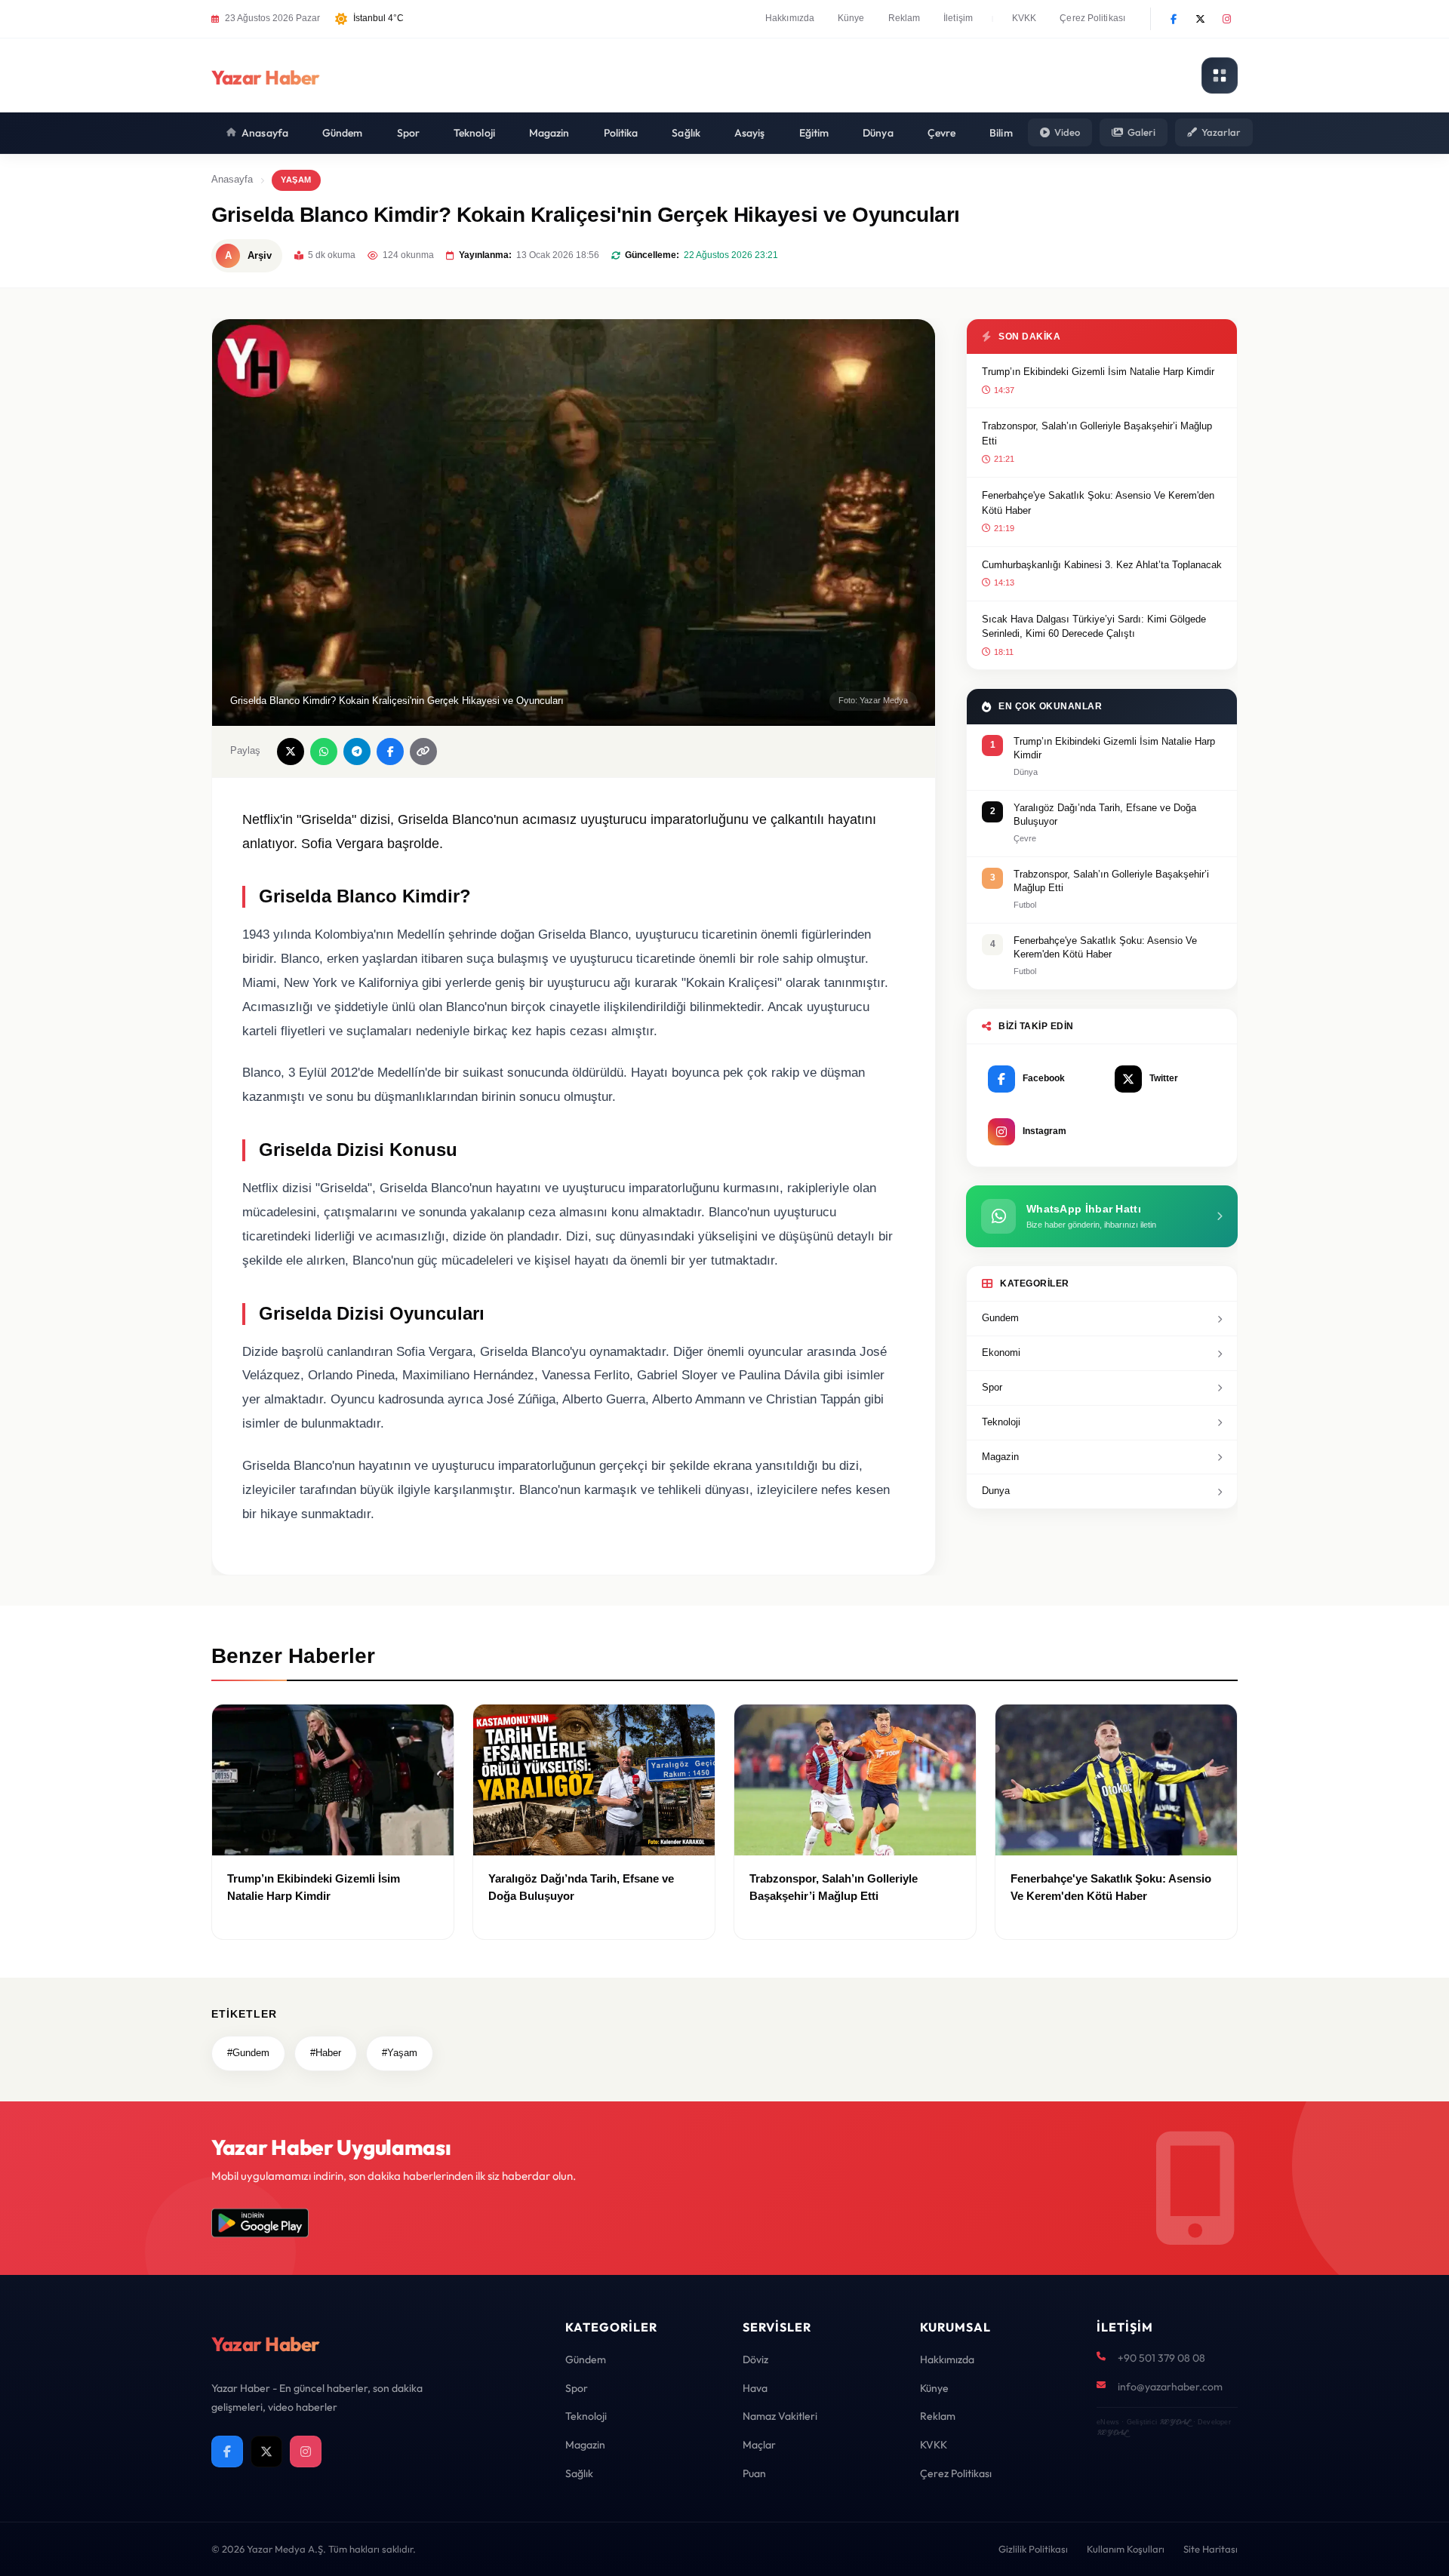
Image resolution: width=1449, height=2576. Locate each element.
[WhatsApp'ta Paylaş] (324, 752)
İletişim (958, 18)
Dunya (996, 1491)
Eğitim (814, 133)
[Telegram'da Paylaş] (357, 752)
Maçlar (759, 2445)
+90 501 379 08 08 (1161, 2358)
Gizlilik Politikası (1033, 2549)
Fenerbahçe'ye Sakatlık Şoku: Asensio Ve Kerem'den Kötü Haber (1098, 503)
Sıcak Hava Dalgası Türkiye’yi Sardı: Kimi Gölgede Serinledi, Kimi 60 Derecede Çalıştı (1094, 627)
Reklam (904, 18)
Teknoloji (474, 133)
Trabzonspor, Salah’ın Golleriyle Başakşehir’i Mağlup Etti (1097, 433)
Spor (408, 133)
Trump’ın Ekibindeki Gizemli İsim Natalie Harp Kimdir (1098, 372)
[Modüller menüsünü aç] (1220, 75)
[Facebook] (1174, 19)
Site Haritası (1211, 2549)
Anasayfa (265, 133)
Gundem (1000, 1318)
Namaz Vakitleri (780, 2416)
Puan (754, 2473)
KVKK (1024, 18)
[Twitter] (1200, 19)
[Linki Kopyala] (423, 752)
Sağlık (686, 133)
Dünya (878, 133)
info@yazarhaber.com (1170, 2387)
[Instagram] (1226, 19)
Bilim (1001, 133)
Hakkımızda (790, 18)
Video (1067, 132)
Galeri (1141, 132)
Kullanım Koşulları (1126, 2549)
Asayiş (750, 133)
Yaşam (296, 180)
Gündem (343, 133)
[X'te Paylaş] (291, 752)
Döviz (755, 2359)
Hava (755, 2388)
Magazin (549, 133)
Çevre (942, 133)
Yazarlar (1221, 132)
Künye (851, 18)
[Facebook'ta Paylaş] (390, 752)
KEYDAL (1175, 2422)
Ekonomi (1001, 1353)
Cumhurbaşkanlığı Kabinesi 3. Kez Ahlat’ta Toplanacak (1102, 565)
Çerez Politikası (1092, 18)
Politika (621, 133)
